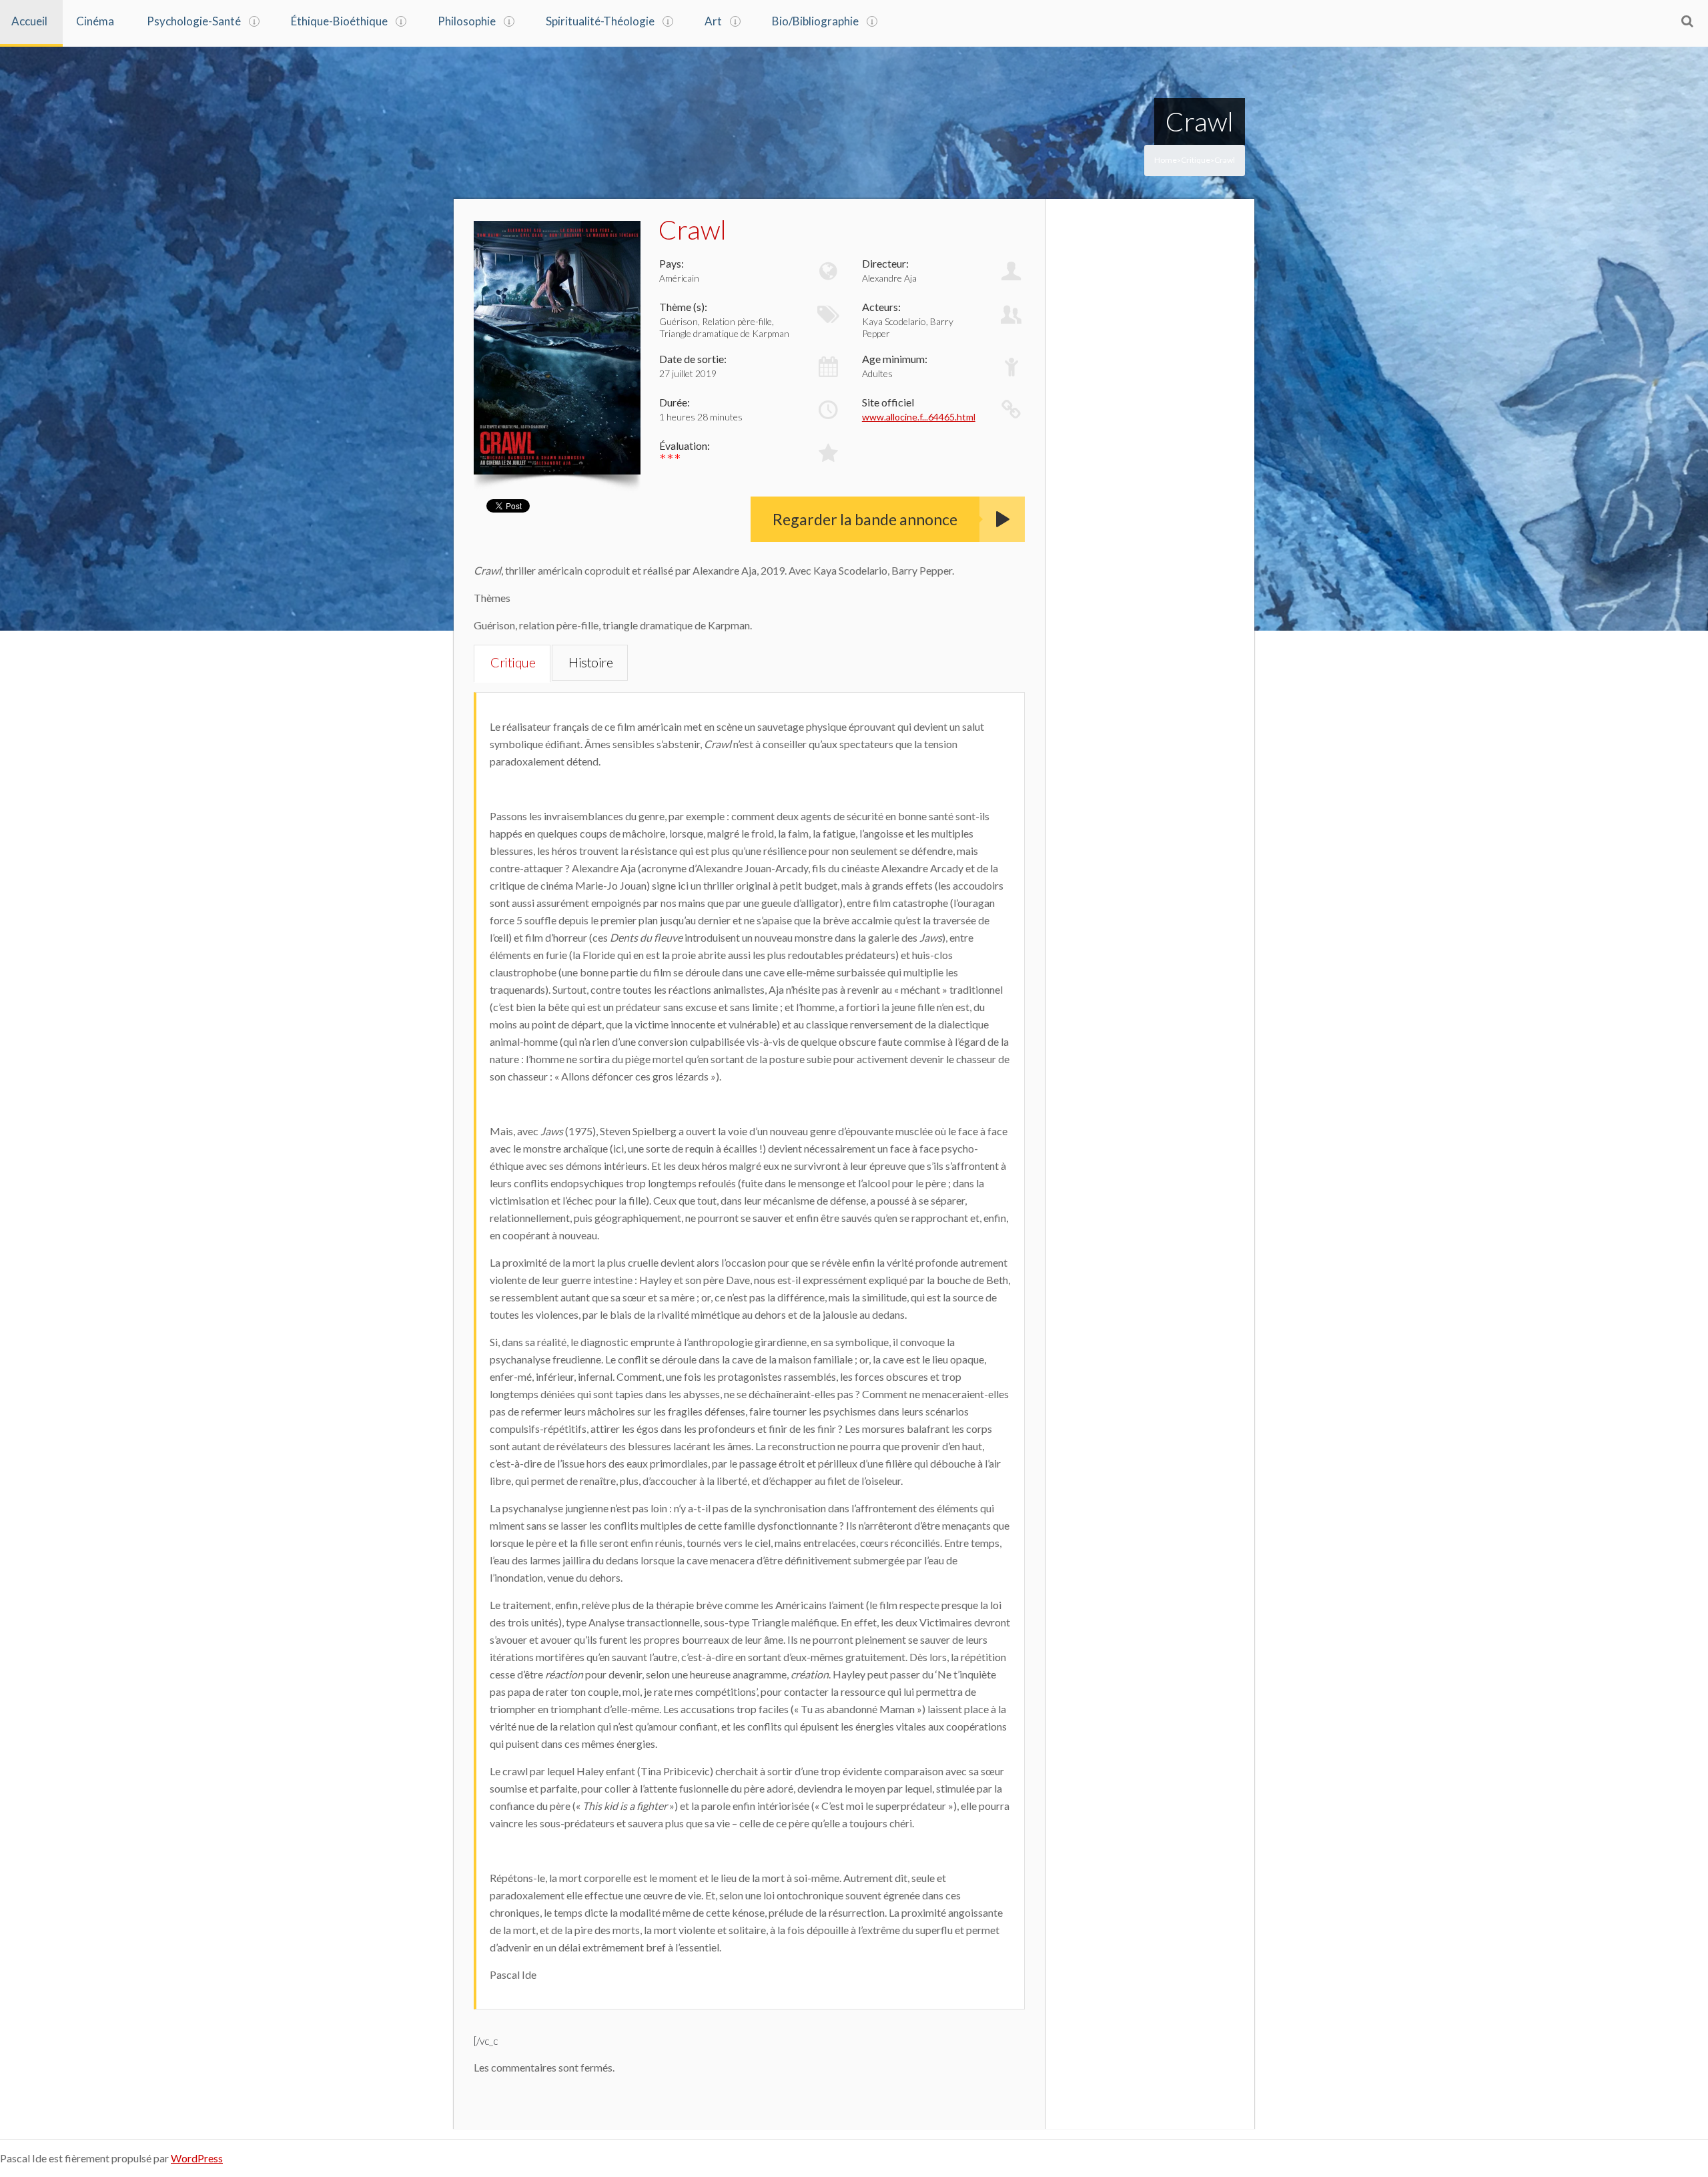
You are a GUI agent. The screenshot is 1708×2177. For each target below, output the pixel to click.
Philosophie (467, 21)
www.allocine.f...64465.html (919, 417)
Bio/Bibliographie (815, 21)
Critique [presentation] (513, 662)
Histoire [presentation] (590, 662)
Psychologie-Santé (194, 21)
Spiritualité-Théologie (600, 21)
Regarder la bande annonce (865, 519)
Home (1166, 160)
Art (713, 21)
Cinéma (95, 21)
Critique (1196, 160)
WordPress (197, 2158)
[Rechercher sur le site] (1687, 21)
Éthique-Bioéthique (339, 21)
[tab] (512, 663)
